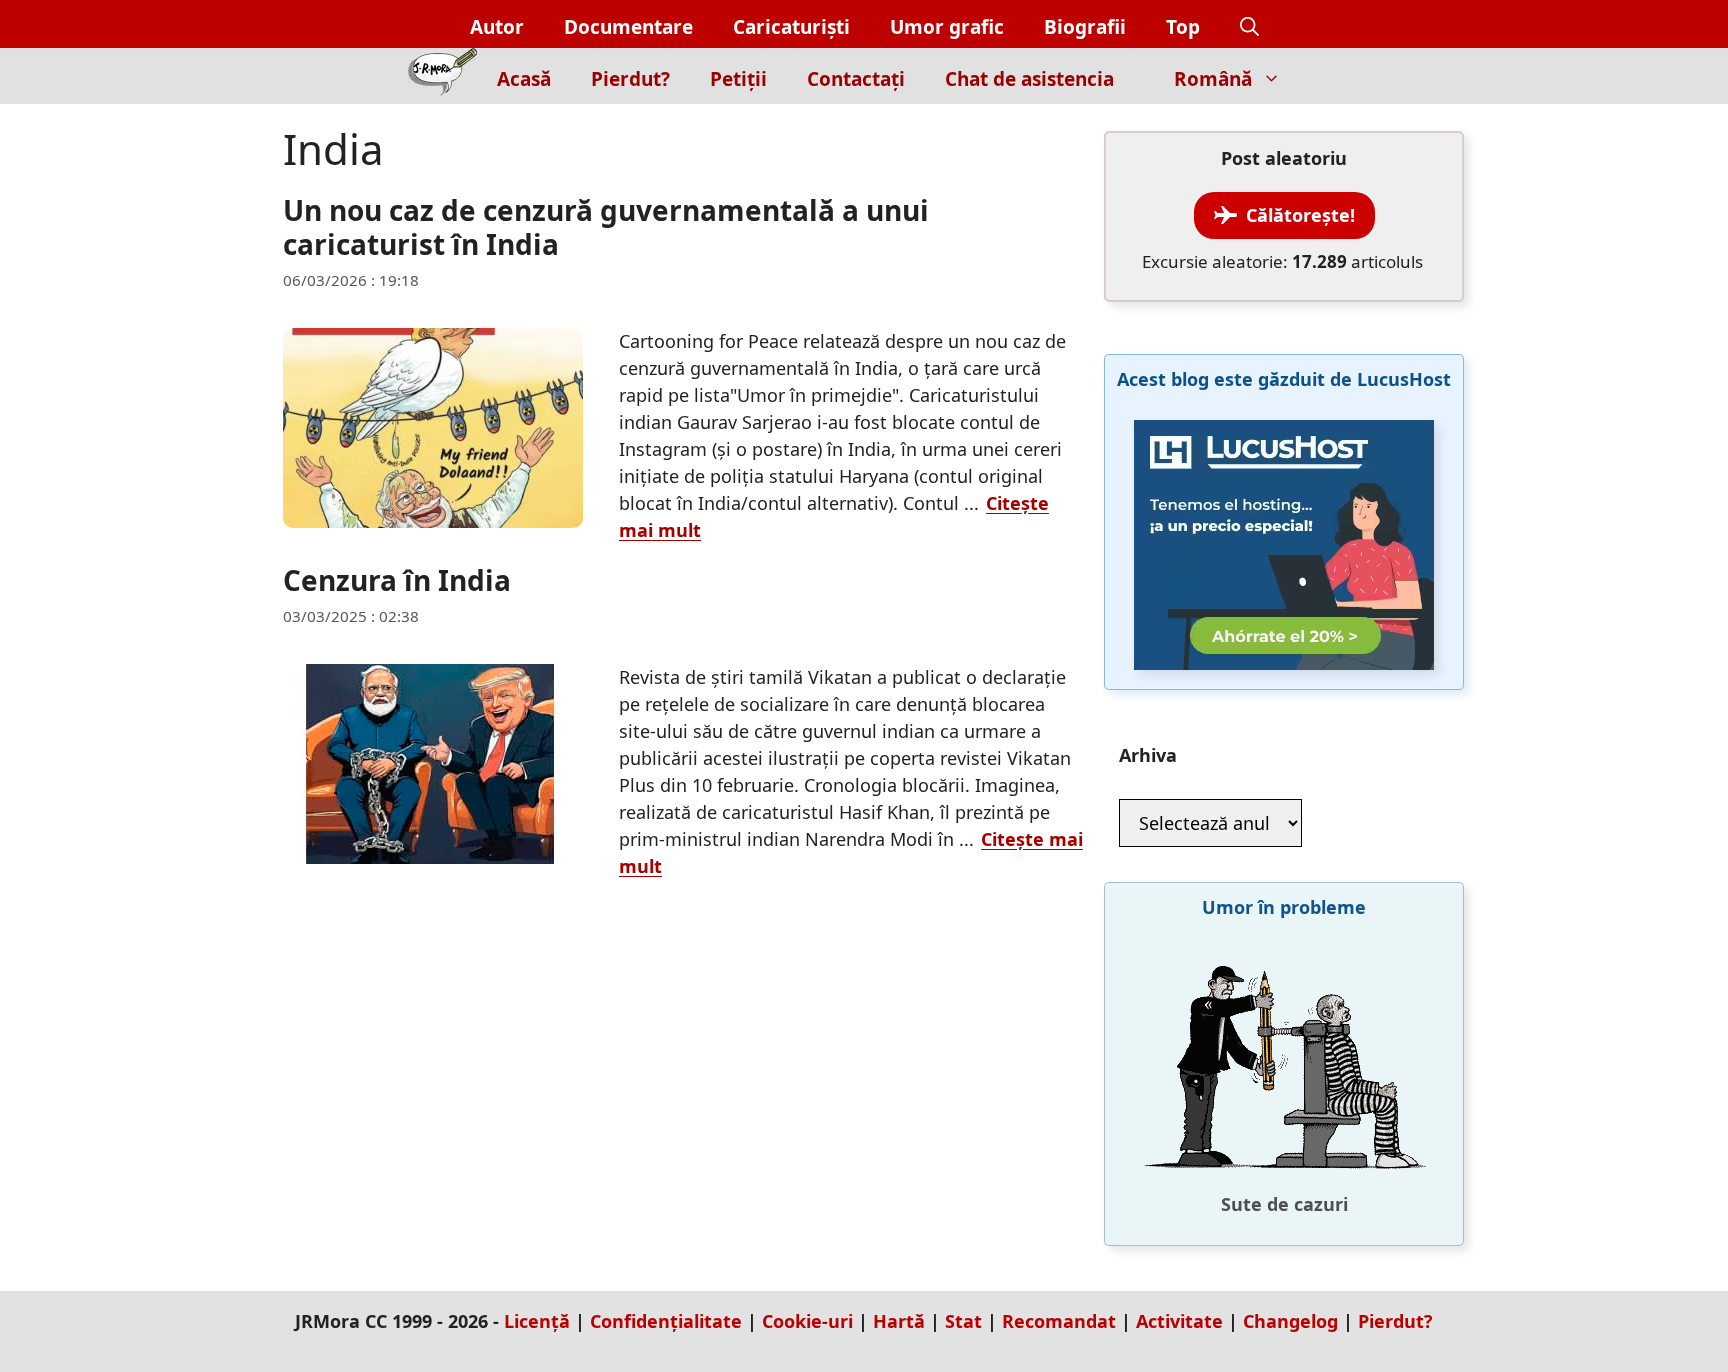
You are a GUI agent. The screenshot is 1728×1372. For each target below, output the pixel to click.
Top (1183, 27)
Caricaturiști (791, 27)
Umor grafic (947, 27)
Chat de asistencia (1029, 79)
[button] (1249, 27)
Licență (537, 1321)
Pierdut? (630, 79)
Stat (963, 1321)
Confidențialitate (666, 1321)
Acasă (524, 79)
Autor (497, 27)
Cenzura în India (397, 580)
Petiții (738, 79)
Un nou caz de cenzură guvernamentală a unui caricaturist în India (606, 227)
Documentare (628, 27)
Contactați (856, 79)
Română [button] (1213, 79)
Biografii (1085, 27)
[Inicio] (442, 76)
